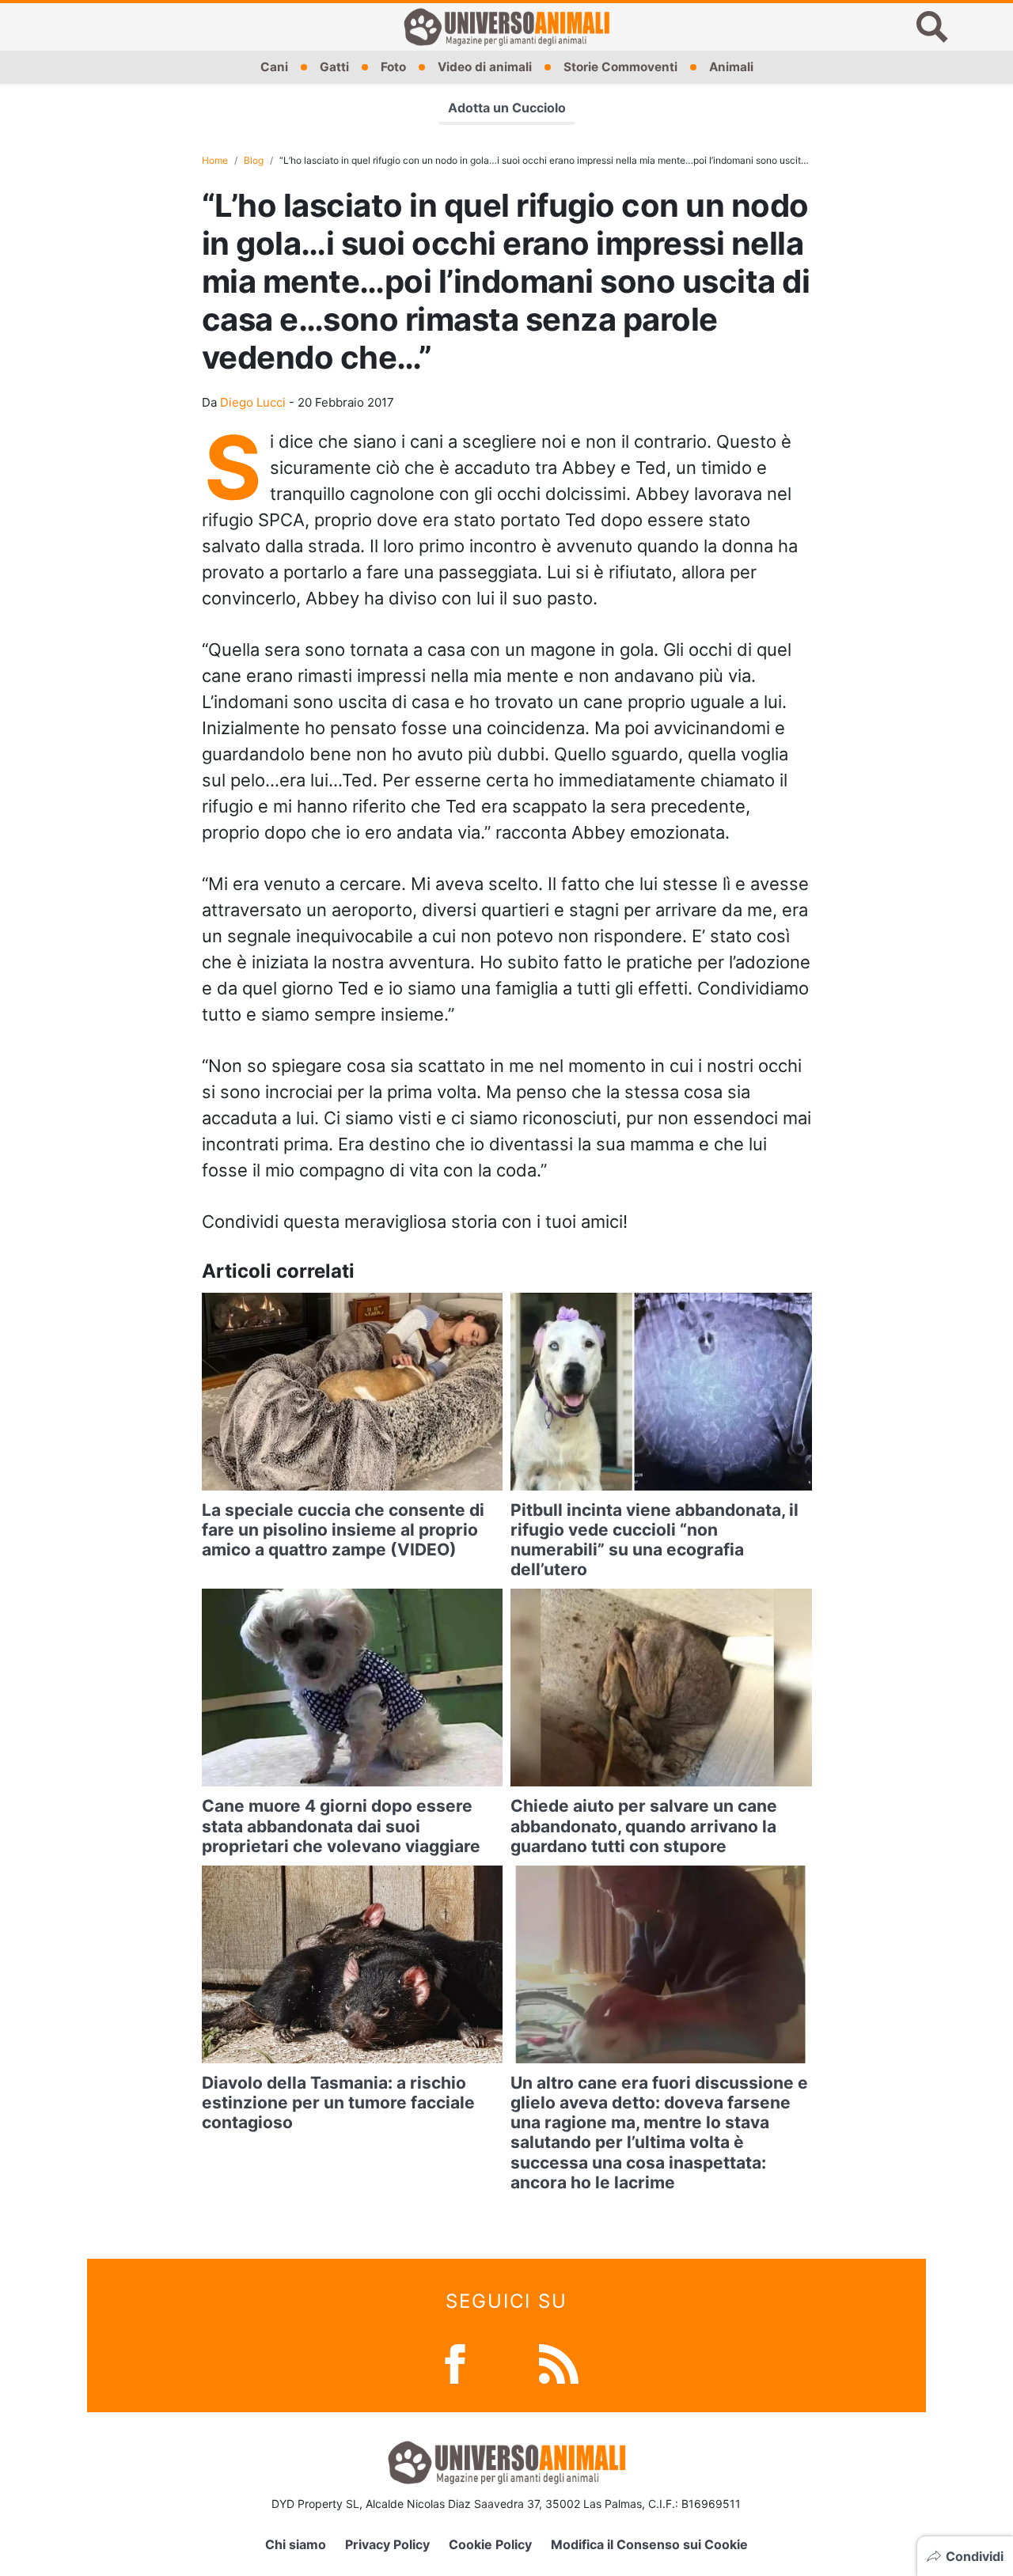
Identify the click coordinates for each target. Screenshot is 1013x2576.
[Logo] (506, 27)
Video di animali (485, 67)
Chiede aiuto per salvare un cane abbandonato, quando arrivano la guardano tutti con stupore (644, 1826)
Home (215, 160)
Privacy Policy (387, 2544)
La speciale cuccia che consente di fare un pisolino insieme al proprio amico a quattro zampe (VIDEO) (343, 1530)
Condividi (975, 2556)
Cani (274, 67)
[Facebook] (455, 2363)
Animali (731, 67)
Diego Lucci (253, 402)
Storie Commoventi (620, 67)
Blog (254, 160)
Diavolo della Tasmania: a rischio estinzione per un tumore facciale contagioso (338, 2102)
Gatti (334, 67)
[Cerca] (932, 27)
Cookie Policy (490, 2544)
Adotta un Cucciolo (507, 108)
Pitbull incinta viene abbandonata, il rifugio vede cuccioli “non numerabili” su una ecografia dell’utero (654, 1540)
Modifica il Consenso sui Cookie (649, 2544)
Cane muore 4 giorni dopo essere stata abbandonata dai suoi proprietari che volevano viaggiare (341, 1826)
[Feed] (559, 2363)
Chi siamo (296, 2544)
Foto (393, 67)
